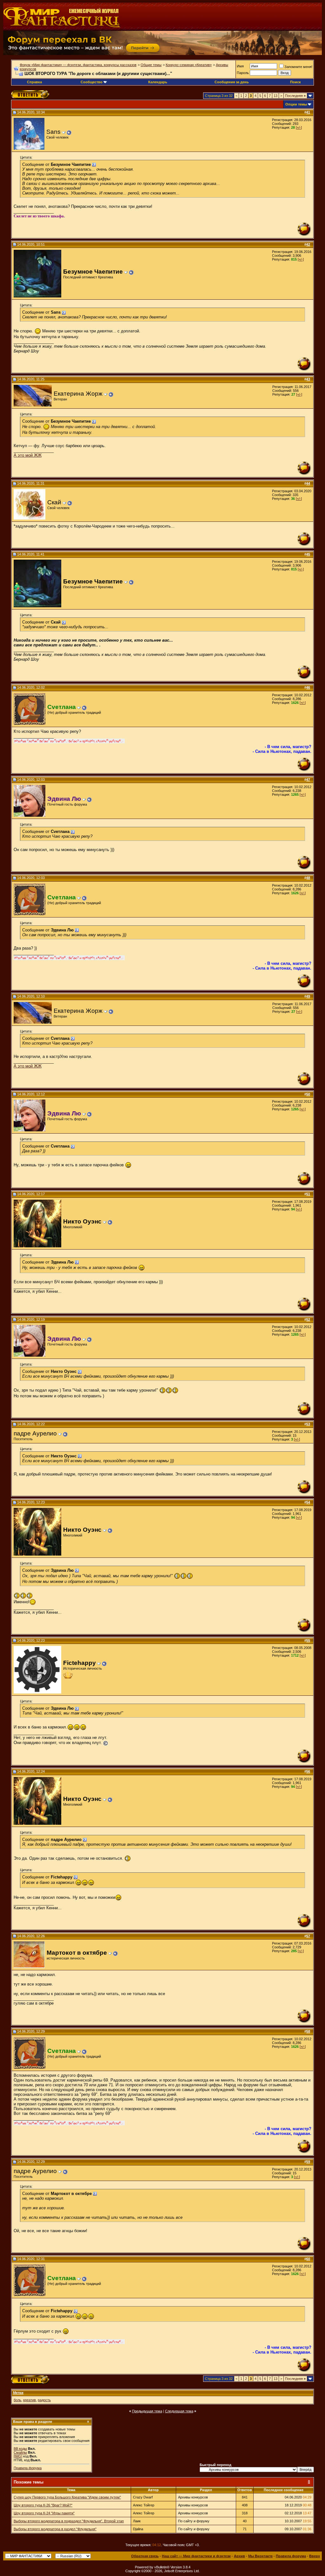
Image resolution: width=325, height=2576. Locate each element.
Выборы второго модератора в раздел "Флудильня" (55, 2529)
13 (275, 96)
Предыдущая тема (147, 2411)
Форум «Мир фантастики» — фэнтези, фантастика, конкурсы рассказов (78, 65)
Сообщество (92, 82)
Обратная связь (145, 2556)
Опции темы (296, 104)
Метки (18, 2393)
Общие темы (151, 65)
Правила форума (28, 2468)
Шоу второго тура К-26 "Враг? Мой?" (43, 2505)
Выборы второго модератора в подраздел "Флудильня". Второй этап (69, 2521)
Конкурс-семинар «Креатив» (189, 65)
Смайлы (20, 2452)
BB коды (20, 2449)
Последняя (295, 96)
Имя (240, 66)
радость (44, 2400)
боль (17, 2400)
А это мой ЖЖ (28, 455)
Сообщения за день (232, 82)
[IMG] (18, 2456)
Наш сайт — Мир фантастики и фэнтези (196, 2556)
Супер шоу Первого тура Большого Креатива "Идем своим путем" (67, 2497)
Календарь (158, 82)
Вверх (315, 2556)
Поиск (295, 82)
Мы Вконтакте (260, 2556)
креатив (30, 2400)
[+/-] (299, 127)
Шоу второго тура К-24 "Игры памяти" (44, 2513)
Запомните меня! (298, 67)
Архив (239, 2556)
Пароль (243, 73)
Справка (34, 82)
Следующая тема (179, 2411)
